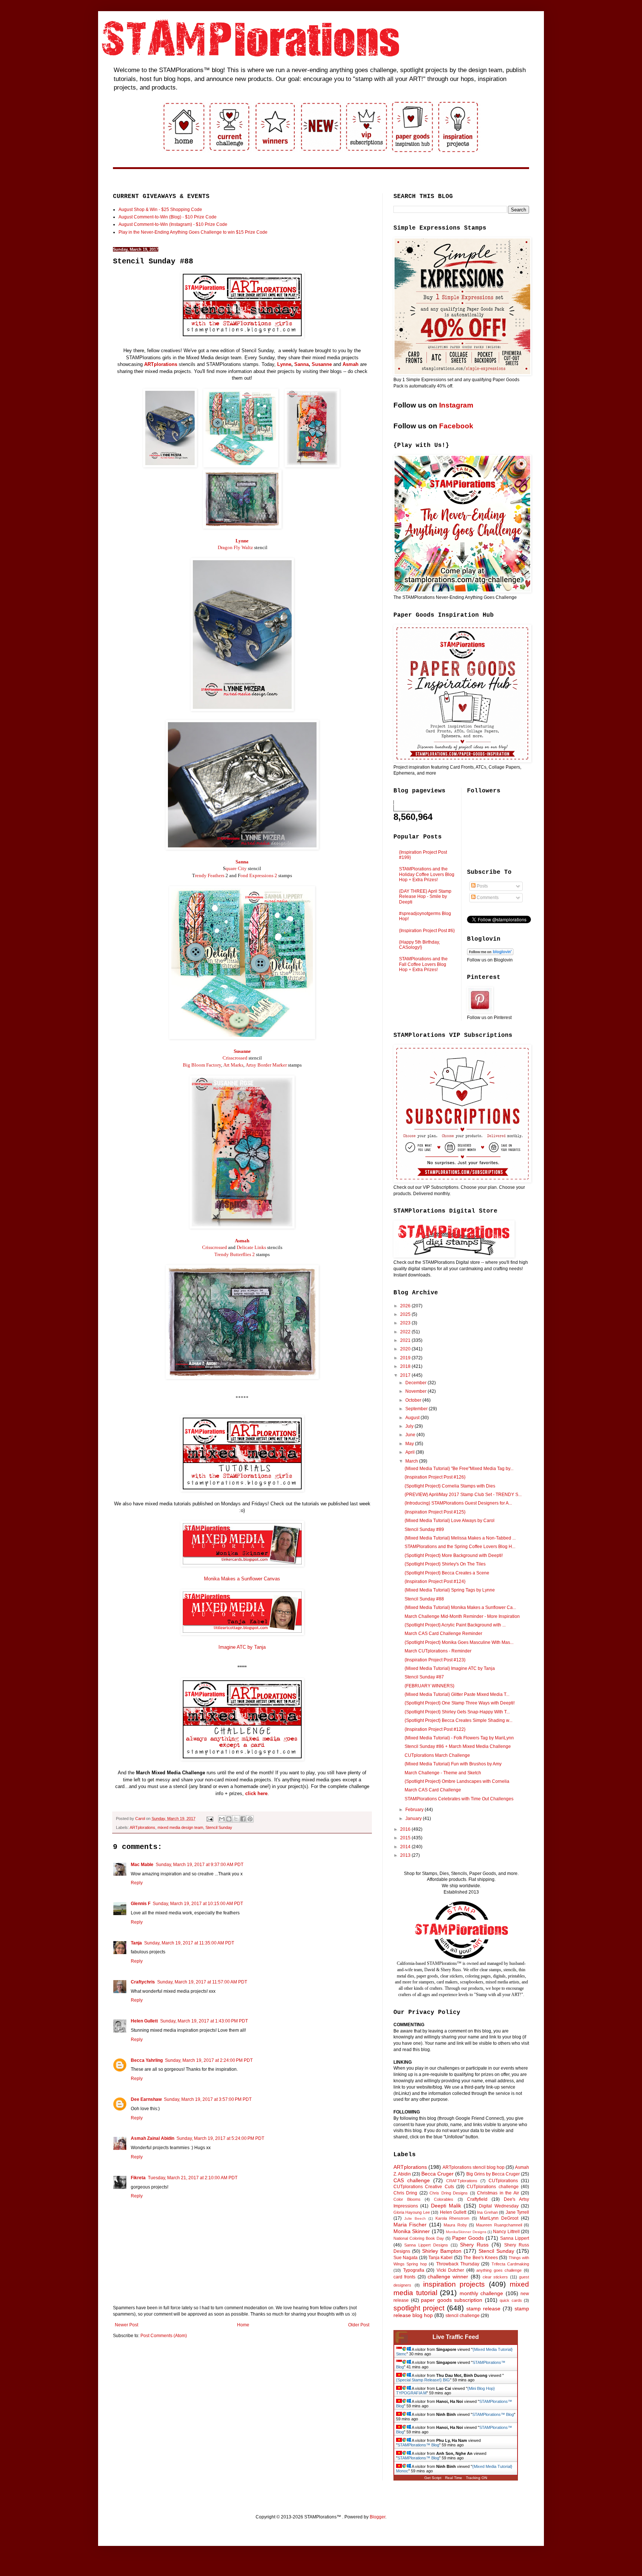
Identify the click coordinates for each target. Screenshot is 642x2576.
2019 (406, 1358)
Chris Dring (405, 2193)
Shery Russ (474, 2245)
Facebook (456, 426)
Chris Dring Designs (449, 2193)
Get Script (433, 2478)
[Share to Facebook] (243, 1819)
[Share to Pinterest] (250, 1819)
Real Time (454, 2478)
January (414, 1819)
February (415, 1810)
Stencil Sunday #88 (424, 1599)
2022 (406, 1332)
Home (243, 2325)
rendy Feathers (210, 875)
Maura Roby (455, 2225)
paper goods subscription (452, 2300)
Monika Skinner (412, 2231)
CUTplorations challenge (492, 2187)
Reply (137, 1883)
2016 (406, 1829)
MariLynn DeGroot (499, 2218)
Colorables (444, 2199)
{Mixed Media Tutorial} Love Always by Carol (450, 1521)
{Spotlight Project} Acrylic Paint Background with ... (455, 1625)
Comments (487, 898)
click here (256, 1793)
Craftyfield (477, 2199)
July (410, 1426)
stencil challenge (463, 2316)
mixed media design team (180, 1827)
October (414, 1400)
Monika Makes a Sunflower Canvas (242, 1579)
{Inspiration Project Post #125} (435, 1512)
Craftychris (143, 1982)
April (411, 1452)
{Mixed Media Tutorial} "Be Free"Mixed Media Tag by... (459, 1469)
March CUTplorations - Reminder (438, 1651)
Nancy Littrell (506, 2232)
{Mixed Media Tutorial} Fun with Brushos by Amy (453, 1764)
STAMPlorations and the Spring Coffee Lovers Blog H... (460, 1547)
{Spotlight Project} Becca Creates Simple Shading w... (458, 1720)
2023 (406, 1323)
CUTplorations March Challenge (437, 1755)
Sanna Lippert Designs (426, 2245)
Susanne (322, 364)
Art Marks (233, 1065)
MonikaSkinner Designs (466, 2232)
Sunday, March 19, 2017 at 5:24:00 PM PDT (220, 2138)
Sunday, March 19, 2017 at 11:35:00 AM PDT (189, 1943)
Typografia (414, 2270)
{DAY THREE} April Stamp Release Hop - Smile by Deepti (425, 897)
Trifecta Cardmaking (510, 2264)
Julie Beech (415, 2218)
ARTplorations (161, 364)
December (416, 1383)
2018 (406, 1366)
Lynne (284, 364)
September (417, 1409)
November (416, 1391)
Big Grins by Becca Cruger (493, 2174)
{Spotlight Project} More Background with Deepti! (454, 1555)
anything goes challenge (499, 2270)
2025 (406, 1314)
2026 (406, 1306)
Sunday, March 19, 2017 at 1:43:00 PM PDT (204, 2021)
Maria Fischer (410, 2225)
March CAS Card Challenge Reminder (443, 1633)
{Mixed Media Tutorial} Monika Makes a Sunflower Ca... (460, 1607)
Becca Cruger (437, 2174)
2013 (406, 1855)
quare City (236, 868)
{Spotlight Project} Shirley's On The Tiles (445, 1564)
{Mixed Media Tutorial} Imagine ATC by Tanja (450, 1668)
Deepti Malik (446, 2206)
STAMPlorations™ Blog (493, 2414)
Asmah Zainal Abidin (153, 2138)
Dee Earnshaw (146, 2099)
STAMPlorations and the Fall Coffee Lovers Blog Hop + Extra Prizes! (423, 964)
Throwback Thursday (458, 2264)
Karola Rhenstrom (453, 2218)
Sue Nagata (406, 2258)
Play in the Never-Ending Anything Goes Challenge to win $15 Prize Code (193, 232)
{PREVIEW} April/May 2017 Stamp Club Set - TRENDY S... (463, 1495)
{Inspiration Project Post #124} (435, 1581)
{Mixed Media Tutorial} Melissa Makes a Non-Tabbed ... (460, 1538)
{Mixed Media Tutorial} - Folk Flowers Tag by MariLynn (459, 1738)
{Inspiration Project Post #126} (435, 1477)
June (411, 1435)
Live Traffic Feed (456, 2337)
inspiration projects (454, 2284)
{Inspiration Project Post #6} (427, 931)
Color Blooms (407, 2199)
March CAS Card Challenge (433, 1790)
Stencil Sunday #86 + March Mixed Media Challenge (458, 1746)
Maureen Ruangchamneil (499, 2225)
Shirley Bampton (442, 2251)
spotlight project (419, 2308)
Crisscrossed (235, 1058)
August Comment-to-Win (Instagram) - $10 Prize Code (173, 224)
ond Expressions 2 (259, 875)
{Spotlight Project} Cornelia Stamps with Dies (450, 1486)
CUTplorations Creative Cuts (424, 2187)
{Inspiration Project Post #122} (435, 1729)
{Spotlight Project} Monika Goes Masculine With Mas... (459, 1642)
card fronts (404, 2277)
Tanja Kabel (440, 2258)
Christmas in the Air (498, 2193)
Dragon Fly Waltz (235, 547)
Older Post (359, 2325)
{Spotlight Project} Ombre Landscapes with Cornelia (457, 1781)
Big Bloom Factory (202, 1065)
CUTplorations (503, 2181)
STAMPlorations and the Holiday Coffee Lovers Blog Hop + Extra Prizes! (427, 874)
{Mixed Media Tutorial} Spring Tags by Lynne (450, 1590)
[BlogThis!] (229, 1819)
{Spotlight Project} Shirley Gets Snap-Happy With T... (457, 1712)
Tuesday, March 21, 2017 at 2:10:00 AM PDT (193, 2178)
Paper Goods (468, 2238)
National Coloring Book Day (419, 2238)
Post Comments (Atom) (164, 2336)
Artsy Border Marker (266, 1065)
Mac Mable (142, 1865)
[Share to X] (236, 1819)
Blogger (377, 2517)
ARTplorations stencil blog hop (474, 2167)
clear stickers (495, 2277)
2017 (406, 1375)
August (413, 1418)
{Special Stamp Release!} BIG (423, 2380)
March (412, 1461)
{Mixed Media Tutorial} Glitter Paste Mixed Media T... (457, 1694)
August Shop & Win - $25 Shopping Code (160, 210)
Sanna (301, 364)
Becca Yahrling (147, 2060)
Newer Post (127, 2325)
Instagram (456, 405)
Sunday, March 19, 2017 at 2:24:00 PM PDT (209, 2060)
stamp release (483, 2309)
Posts (482, 886)
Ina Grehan (487, 2212)
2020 (406, 1349)
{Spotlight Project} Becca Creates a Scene (447, 1573)
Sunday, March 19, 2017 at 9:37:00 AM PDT (200, 1865)
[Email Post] (210, 1819)
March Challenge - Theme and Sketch (443, 1773)
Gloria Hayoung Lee (412, 2212)
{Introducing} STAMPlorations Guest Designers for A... (458, 1503)
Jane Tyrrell (517, 2212)
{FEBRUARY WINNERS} (429, 1686)
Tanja (136, 1943)
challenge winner (448, 2277)
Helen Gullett (144, 2021)
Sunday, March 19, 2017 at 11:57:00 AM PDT (202, 1982)
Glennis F (141, 1904)
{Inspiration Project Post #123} (435, 1660)
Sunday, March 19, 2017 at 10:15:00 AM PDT (198, 1904)
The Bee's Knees (481, 2258)
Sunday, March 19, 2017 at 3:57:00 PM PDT (208, 2099)
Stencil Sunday (219, 1827)
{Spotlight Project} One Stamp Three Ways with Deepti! (460, 1703)
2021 (406, 1340)
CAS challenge (412, 2180)
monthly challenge (481, 2293)
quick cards (511, 2300)
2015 (406, 1838)
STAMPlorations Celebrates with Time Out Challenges (459, 1799)
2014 (406, 1847)
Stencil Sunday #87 (424, 1677)
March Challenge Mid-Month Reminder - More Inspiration (462, 1616)
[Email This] (222, 1819)
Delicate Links (251, 1247)
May (410, 1444)
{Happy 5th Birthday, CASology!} (419, 945)
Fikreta (138, 2178)
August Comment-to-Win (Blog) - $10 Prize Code (168, 217)
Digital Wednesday (499, 2206)
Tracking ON (476, 2478)
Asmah (351, 364)
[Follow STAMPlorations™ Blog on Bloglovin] (490, 954)
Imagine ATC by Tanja (242, 1647)
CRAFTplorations (462, 2181)
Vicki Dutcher (450, 2270)
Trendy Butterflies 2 (235, 1254)
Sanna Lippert (515, 2238)
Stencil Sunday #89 (424, 1529)
